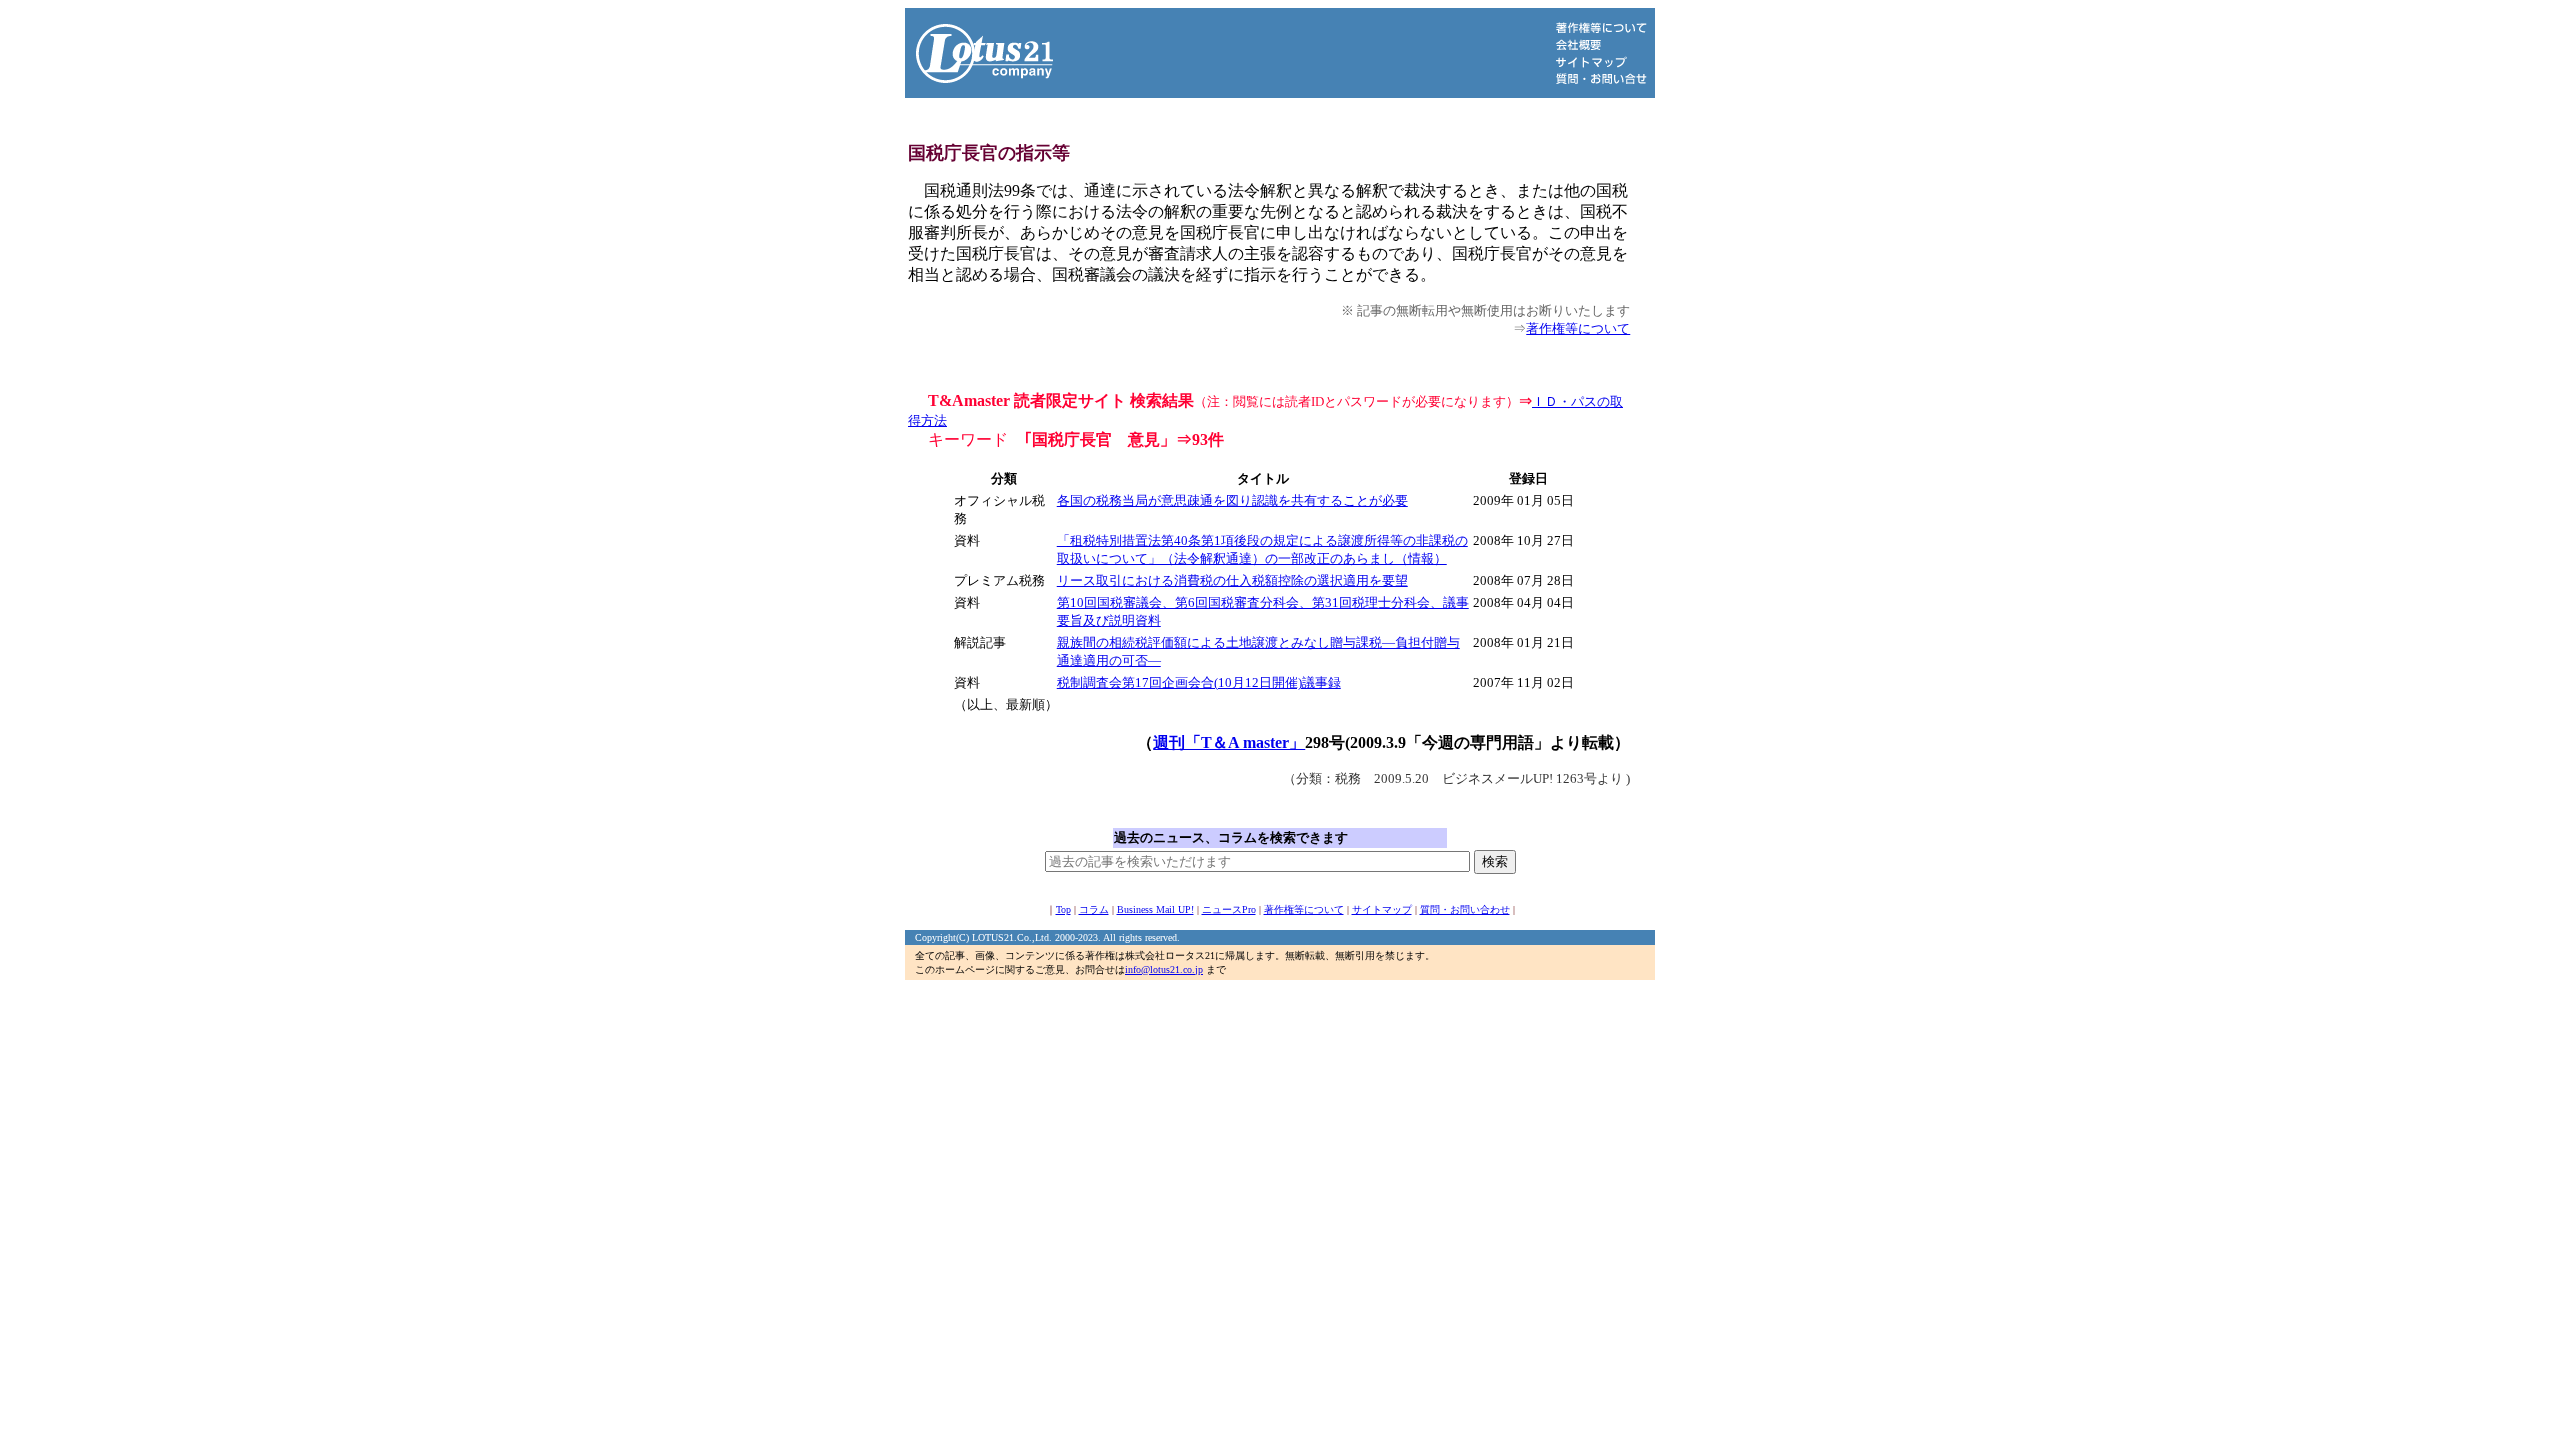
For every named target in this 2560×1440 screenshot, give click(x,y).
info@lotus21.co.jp (1164, 969)
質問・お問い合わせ (1465, 909)
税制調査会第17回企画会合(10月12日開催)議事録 (1199, 682)
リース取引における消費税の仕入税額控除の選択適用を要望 (1232, 580)
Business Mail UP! (1155, 909)
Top (1063, 909)
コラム (1094, 909)
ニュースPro (1229, 909)
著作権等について (1578, 328)
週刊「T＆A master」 (1229, 742)
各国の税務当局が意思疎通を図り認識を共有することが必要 (1232, 500)
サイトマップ (1382, 909)
